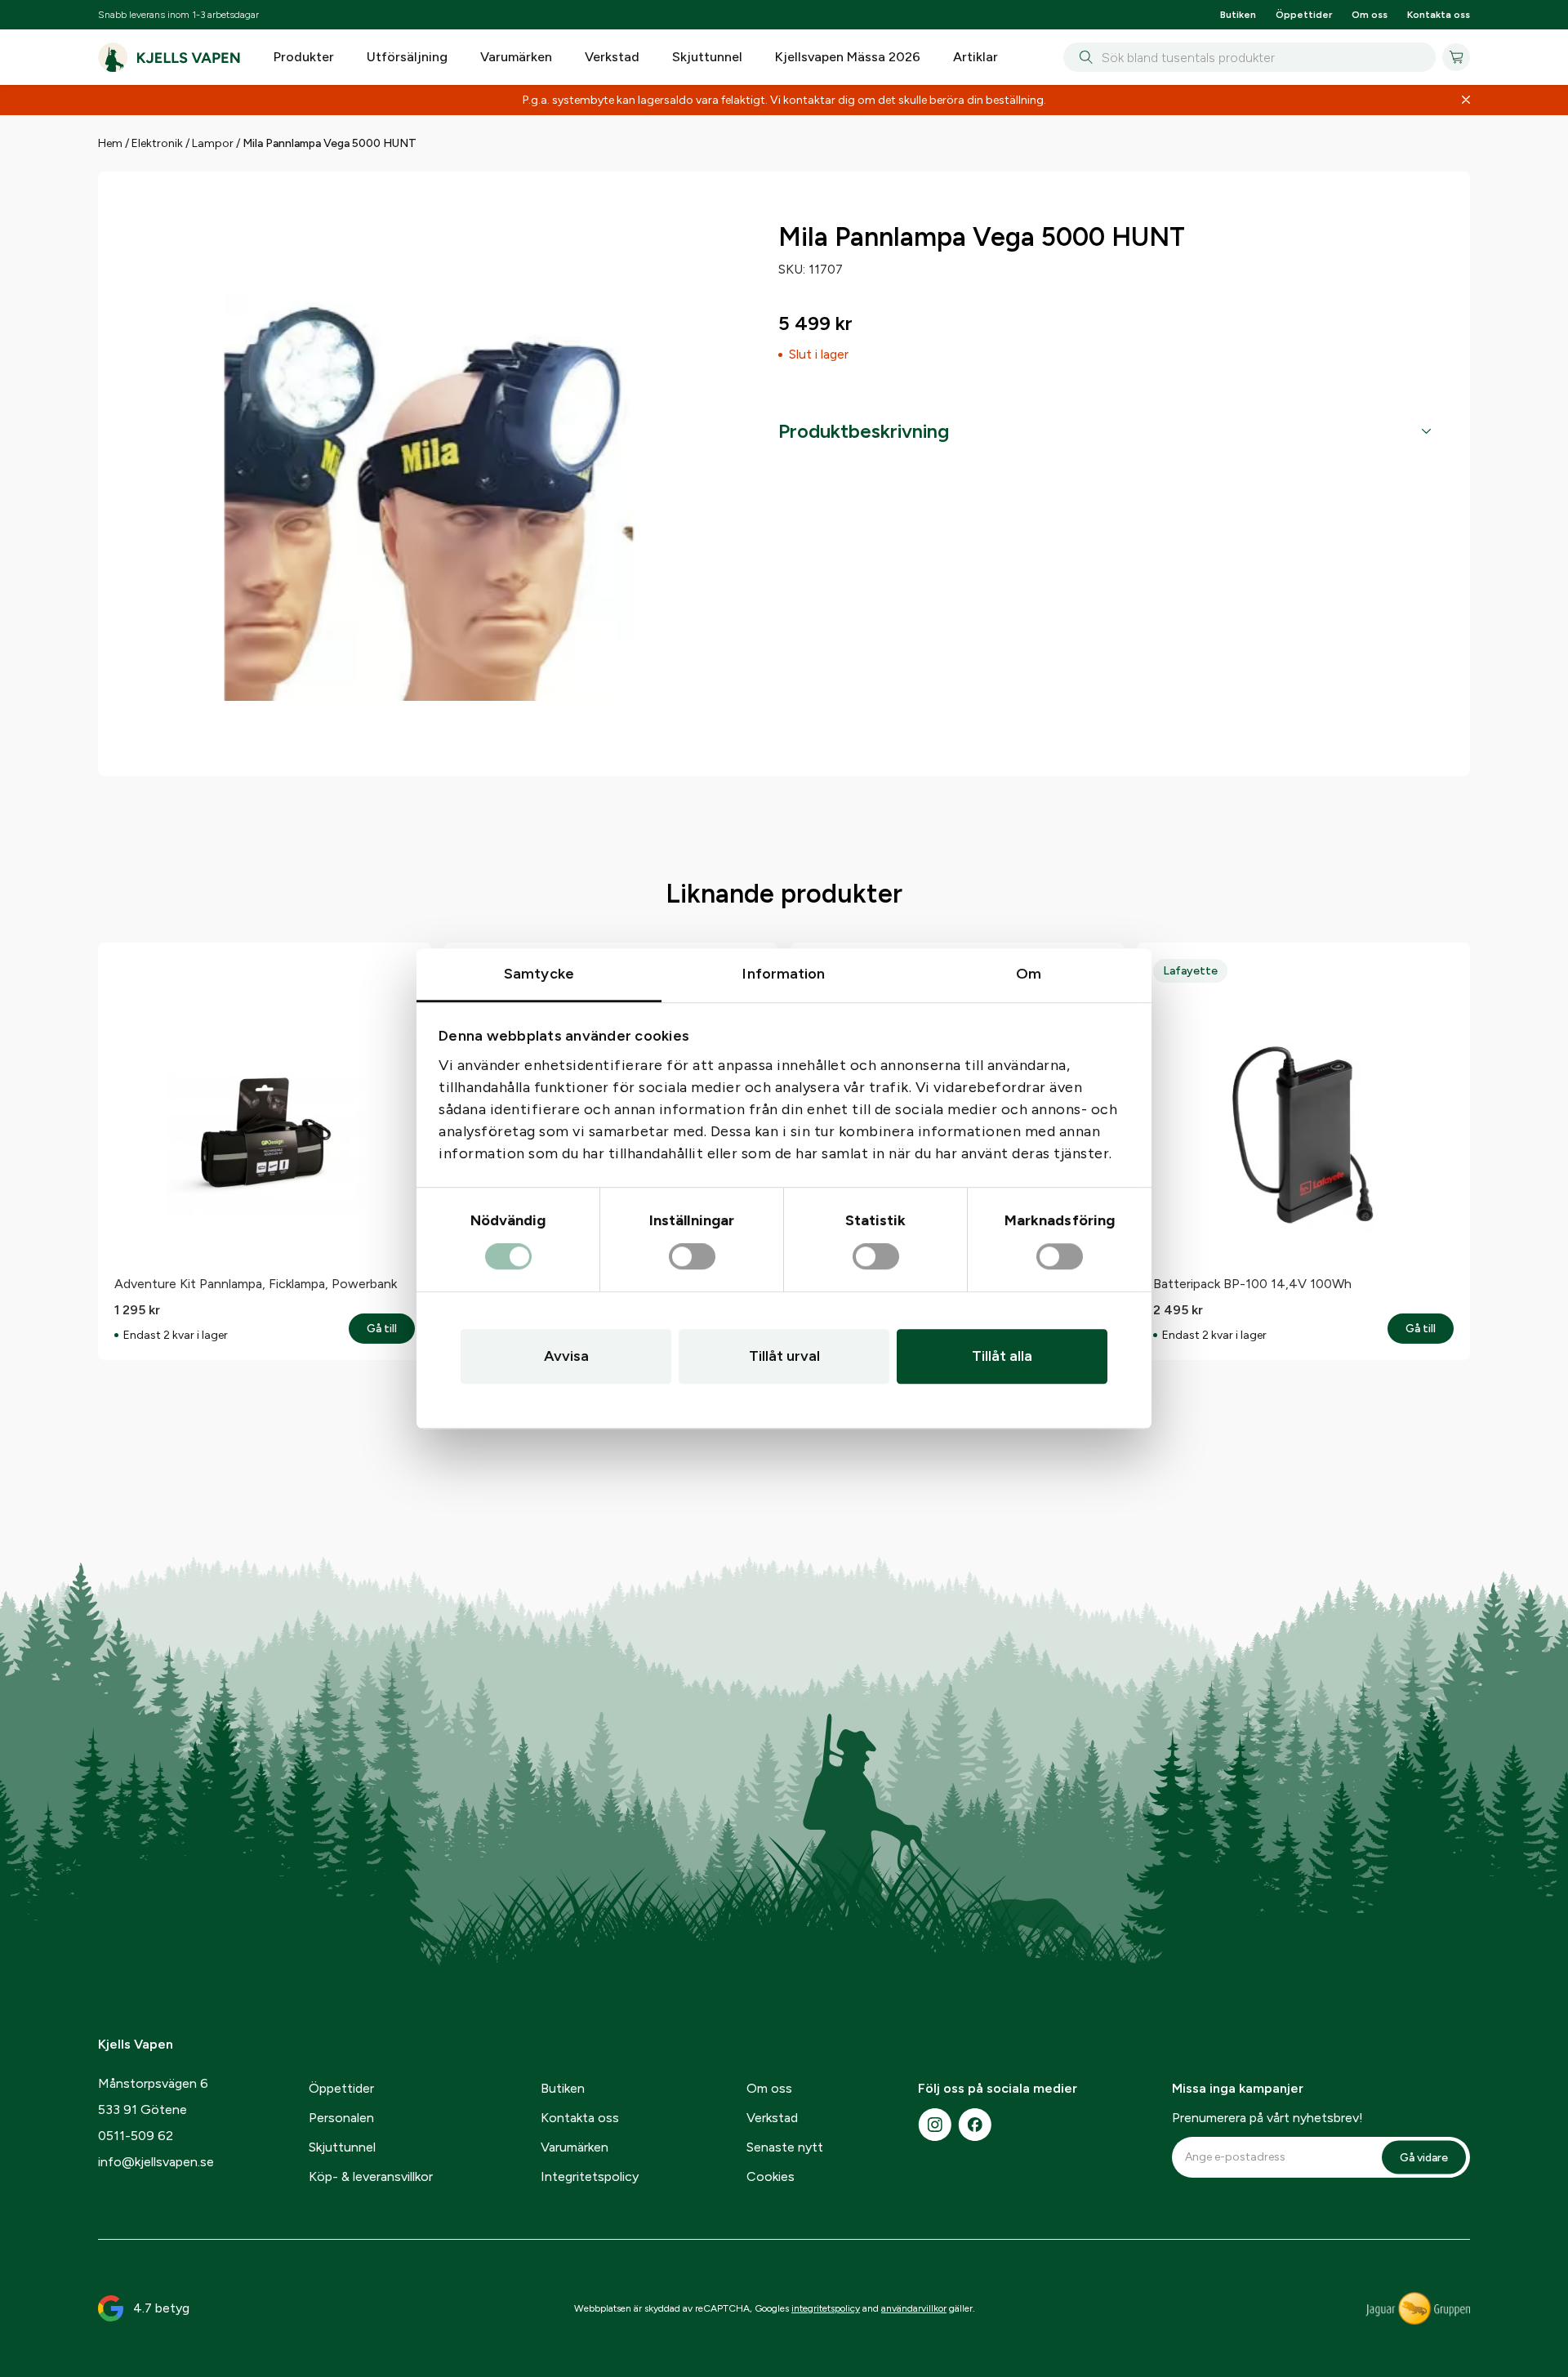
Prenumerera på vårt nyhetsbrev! (1267, 2118)
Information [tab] (784, 974)
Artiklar (976, 57)
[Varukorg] (1456, 57)
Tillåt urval (784, 1356)
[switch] (692, 1257)
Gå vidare (1424, 2158)
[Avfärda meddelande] (1466, 100)
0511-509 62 (136, 2136)
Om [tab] (1029, 974)
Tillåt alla (1002, 1356)
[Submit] (1082, 57)
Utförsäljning (407, 57)
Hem (110, 143)
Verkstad (612, 57)
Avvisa (566, 1356)
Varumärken (516, 57)
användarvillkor (914, 2308)
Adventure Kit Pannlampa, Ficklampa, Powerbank (256, 1284)
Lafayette (1190, 971)
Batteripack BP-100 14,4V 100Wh (1252, 1284)
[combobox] (1249, 57)
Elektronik (157, 143)
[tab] (1105, 431)
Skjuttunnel (707, 57)
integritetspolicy (826, 2308)
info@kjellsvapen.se (156, 2162)
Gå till (391, 1329)
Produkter (304, 57)
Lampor (213, 143)
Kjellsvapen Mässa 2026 (848, 57)
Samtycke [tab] (539, 974)
